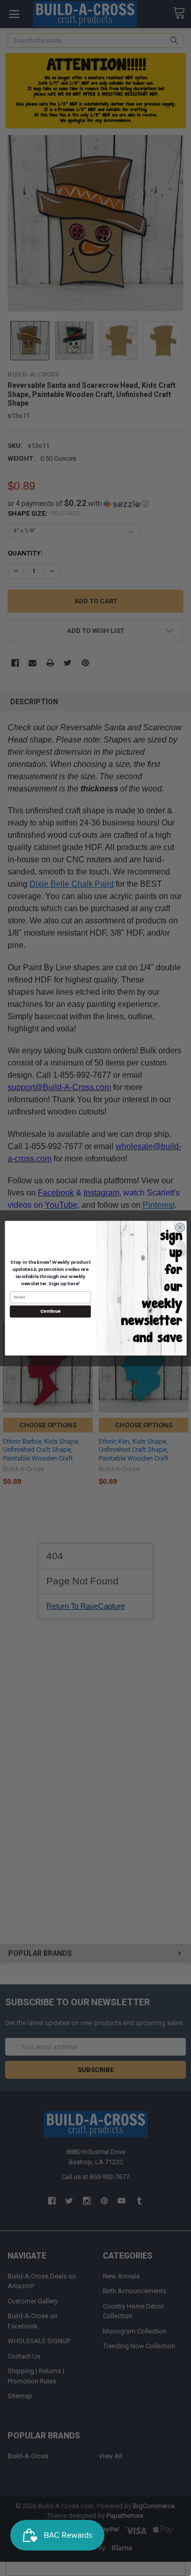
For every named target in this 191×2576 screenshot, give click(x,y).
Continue (50, 1311)
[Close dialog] (180, 1227)
